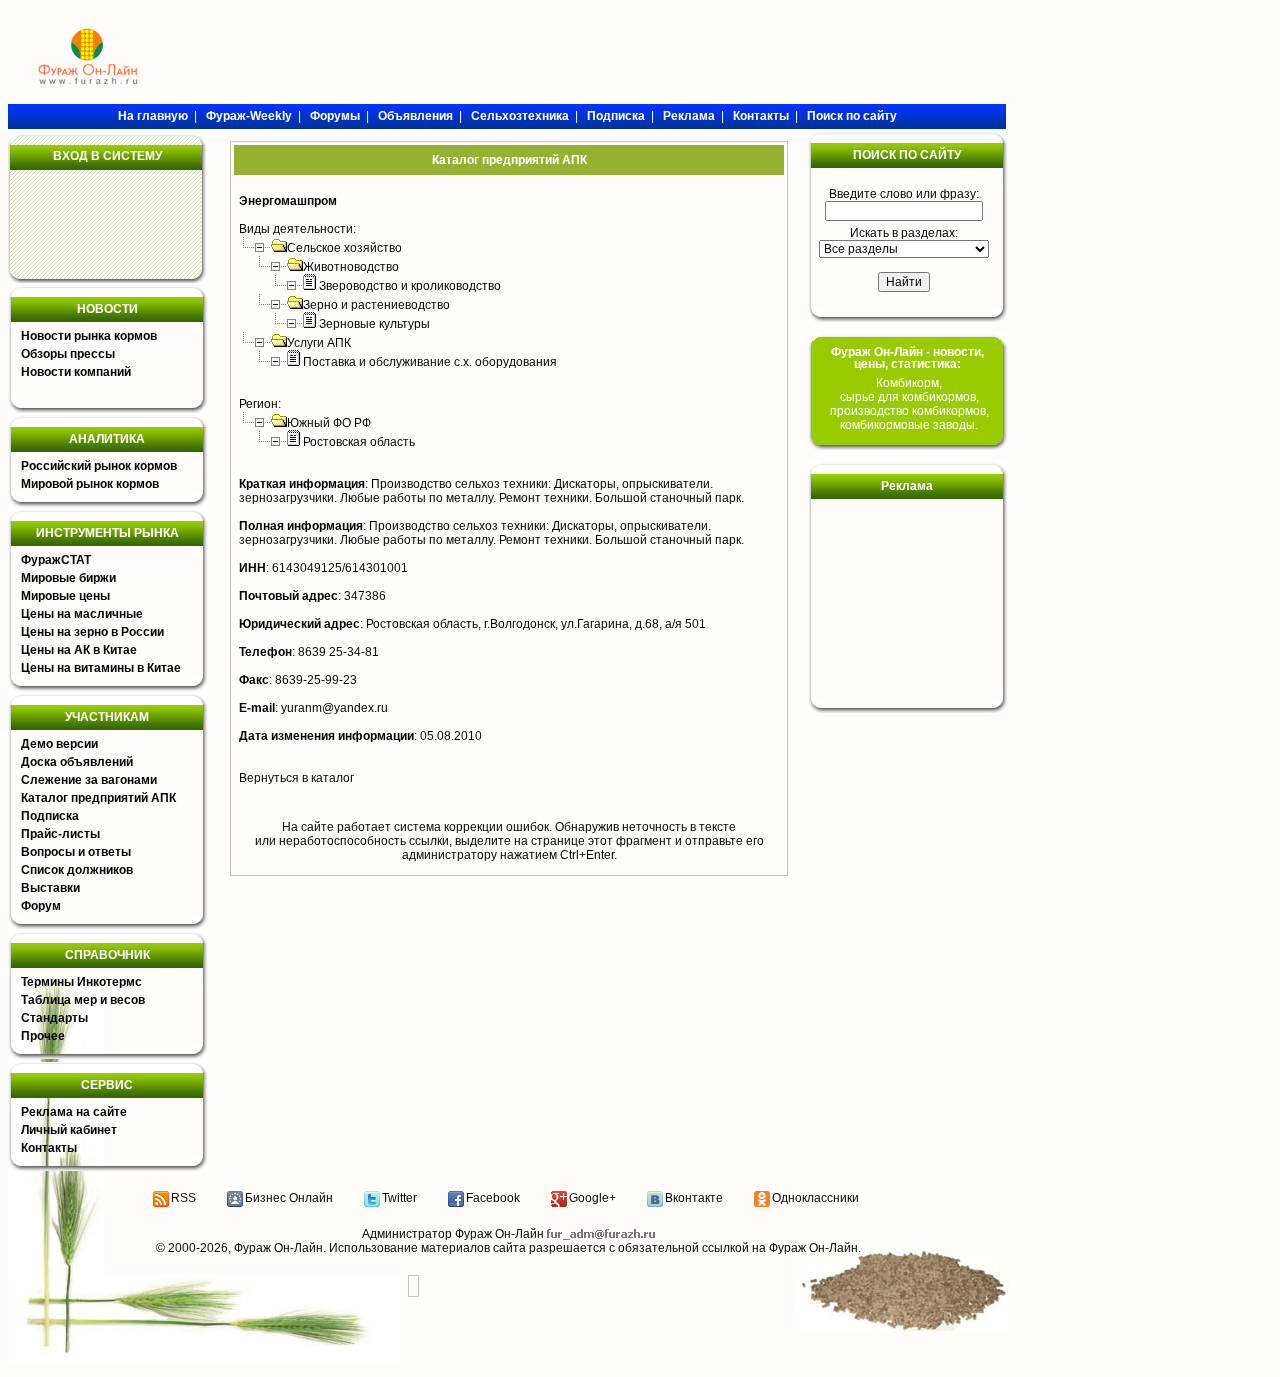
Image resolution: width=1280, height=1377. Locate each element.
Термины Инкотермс (81, 982)
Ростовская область (359, 442)
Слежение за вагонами (89, 780)
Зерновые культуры (374, 324)
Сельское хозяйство (344, 248)
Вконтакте (694, 1198)
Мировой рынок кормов (90, 484)
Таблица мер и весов (83, 1000)
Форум (41, 906)
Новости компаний (76, 372)
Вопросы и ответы (76, 852)
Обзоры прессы (68, 354)
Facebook (493, 1198)
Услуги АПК (319, 343)
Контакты (49, 1148)
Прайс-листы (60, 834)
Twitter (399, 1198)
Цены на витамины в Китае (101, 668)
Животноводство (351, 267)
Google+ (592, 1198)
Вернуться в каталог (296, 778)
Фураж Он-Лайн (278, 1248)
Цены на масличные (82, 614)
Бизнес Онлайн (289, 1198)
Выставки (50, 888)
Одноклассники (815, 1198)
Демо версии (59, 744)
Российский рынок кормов (99, 466)
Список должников (77, 870)
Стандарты (54, 1018)
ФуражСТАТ (56, 560)
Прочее (43, 1036)
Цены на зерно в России (92, 632)
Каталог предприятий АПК (98, 798)
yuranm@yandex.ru (334, 708)
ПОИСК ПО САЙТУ (907, 155)
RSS (183, 1198)
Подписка (50, 816)
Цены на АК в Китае (79, 650)
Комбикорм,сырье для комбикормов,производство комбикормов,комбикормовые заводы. (909, 404)
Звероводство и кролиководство (410, 286)
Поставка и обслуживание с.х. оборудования (430, 362)
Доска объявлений (77, 762)
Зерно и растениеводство (376, 305)
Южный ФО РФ (329, 423)
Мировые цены (65, 596)
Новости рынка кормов (89, 336)
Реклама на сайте (74, 1112)
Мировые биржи (68, 578)
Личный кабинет (69, 1130)
